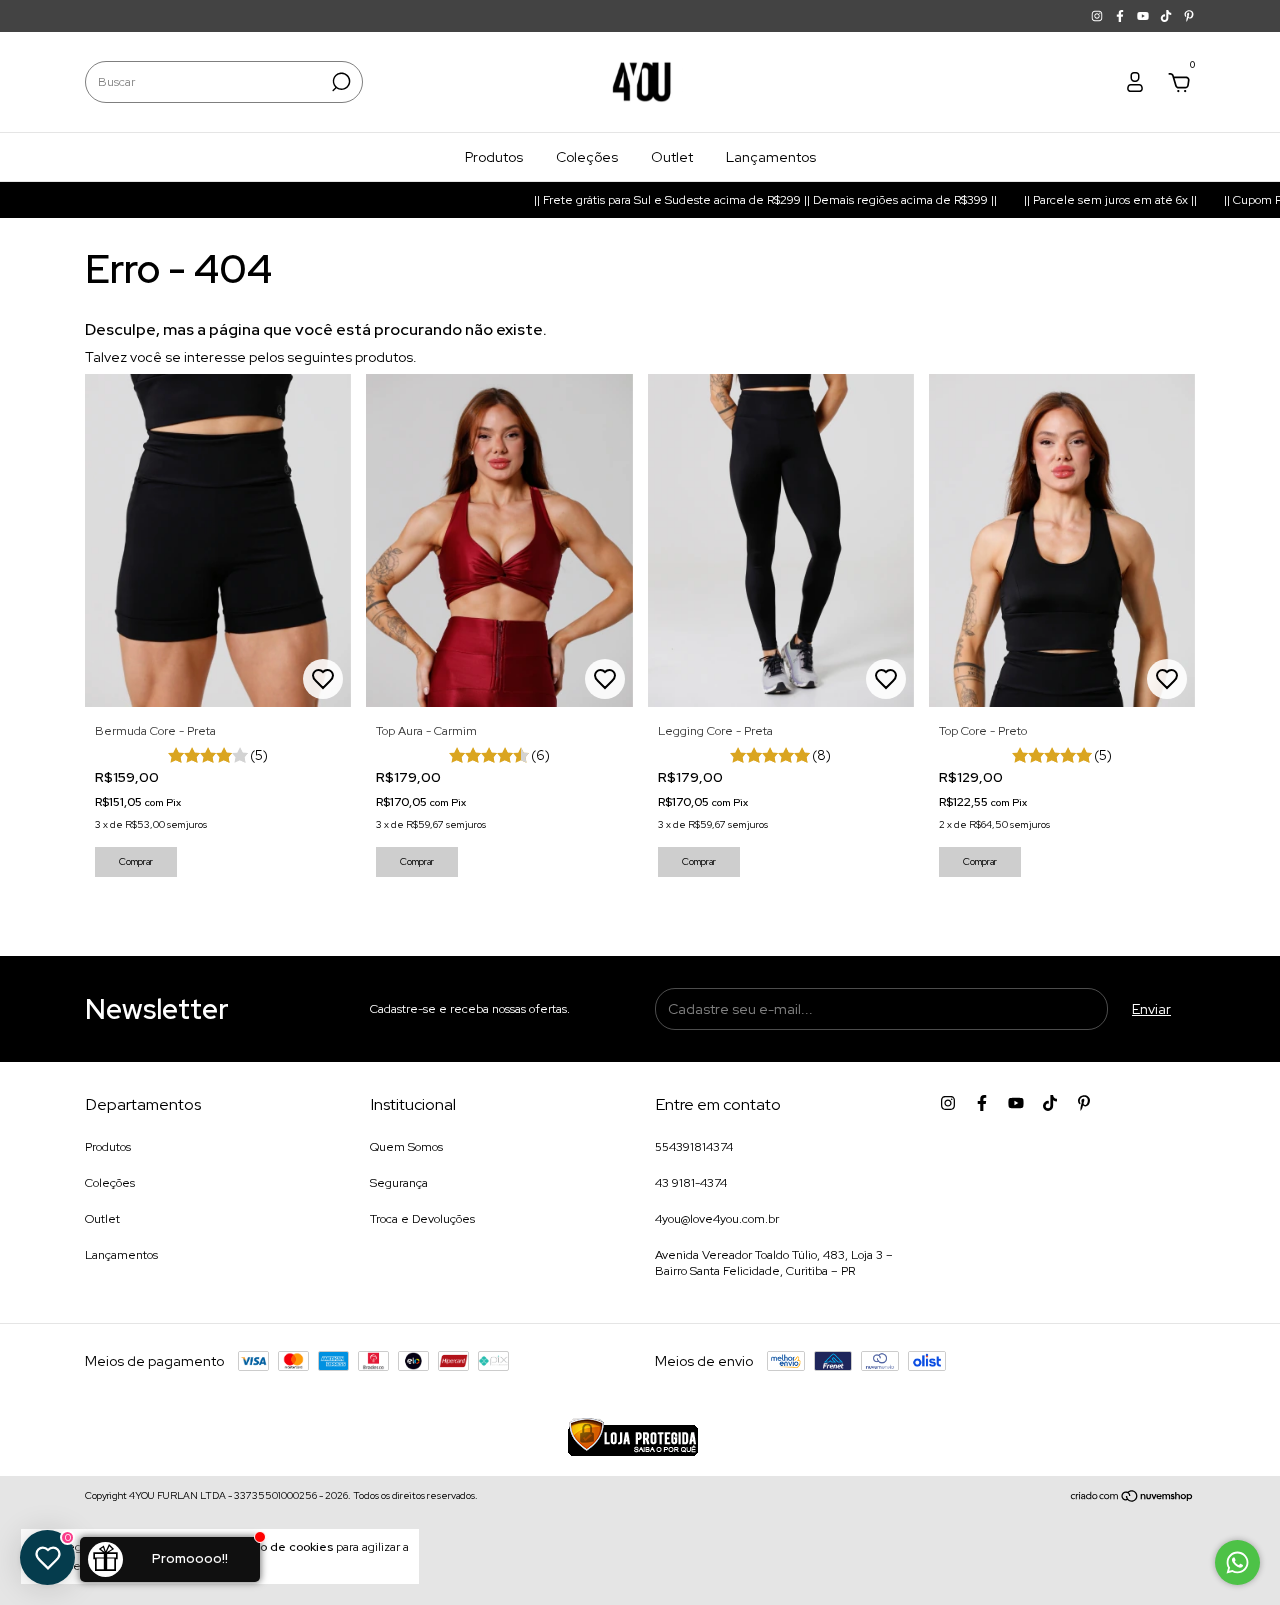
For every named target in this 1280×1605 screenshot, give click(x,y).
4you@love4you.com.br (717, 1219)
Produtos (494, 157)
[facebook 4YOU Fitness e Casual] (1121, 16)
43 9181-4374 (691, 1183)
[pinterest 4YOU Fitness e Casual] (1189, 16)
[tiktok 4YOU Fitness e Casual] (1167, 16)
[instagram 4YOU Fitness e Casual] (1098, 16)
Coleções (587, 157)
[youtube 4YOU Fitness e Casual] (1144, 16)
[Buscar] (339, 82)
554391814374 (694, 1147)
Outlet (672, 157)
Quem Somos (406, 1147)
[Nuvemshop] (1132, 1498)
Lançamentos (771, 157)
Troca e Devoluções (422, 1219)
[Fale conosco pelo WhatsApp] (1237, 1562)
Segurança (399, 1183)
